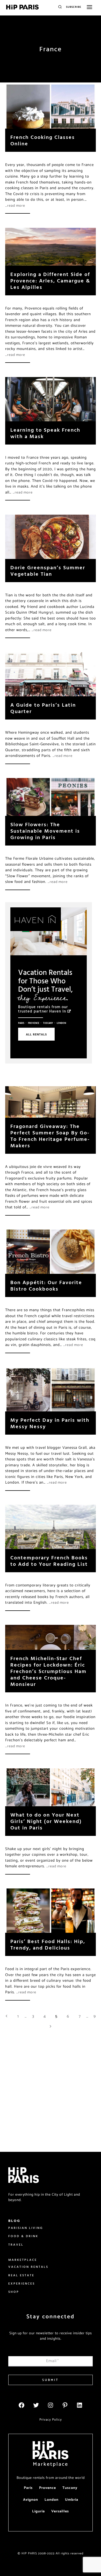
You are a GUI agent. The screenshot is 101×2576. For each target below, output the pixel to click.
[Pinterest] (65, 2405)
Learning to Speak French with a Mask (45, 433)
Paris (21, 1023)
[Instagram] (51, 2405)
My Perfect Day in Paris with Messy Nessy (50, 1423)
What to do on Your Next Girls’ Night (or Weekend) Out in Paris (46, 1821)
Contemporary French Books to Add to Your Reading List (49, 1561)
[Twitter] (36, 2405)
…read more (15, 206)
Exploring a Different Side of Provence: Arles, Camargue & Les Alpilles (50, 281)
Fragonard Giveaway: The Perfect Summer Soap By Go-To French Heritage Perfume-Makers (50, 1136)
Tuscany (48, 1023)
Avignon (31, 2500)
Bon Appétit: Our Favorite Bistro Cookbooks (46, 1285)
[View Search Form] (60, 7)
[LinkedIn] (80, 2405)
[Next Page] (51, 2027)
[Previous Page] (6, 2017)
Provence (34, 1023)
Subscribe (74, 7)
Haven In (58, 1011)
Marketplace (51, 2464)
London (61, 1023)
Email (53, 2361)
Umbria (72, 2500)
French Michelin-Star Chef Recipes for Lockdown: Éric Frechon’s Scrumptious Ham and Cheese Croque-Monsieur (48, 1671)
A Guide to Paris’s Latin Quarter (43, 708)
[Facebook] (21, 2405)
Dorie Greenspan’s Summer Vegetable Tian (48, 571)
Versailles (60, 2511)
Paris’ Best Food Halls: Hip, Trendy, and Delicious (48, 1944)
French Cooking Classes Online (43, 140)
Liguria (38, 2511)
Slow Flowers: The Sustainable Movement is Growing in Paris (45, 831)
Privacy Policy (51, 2420)
